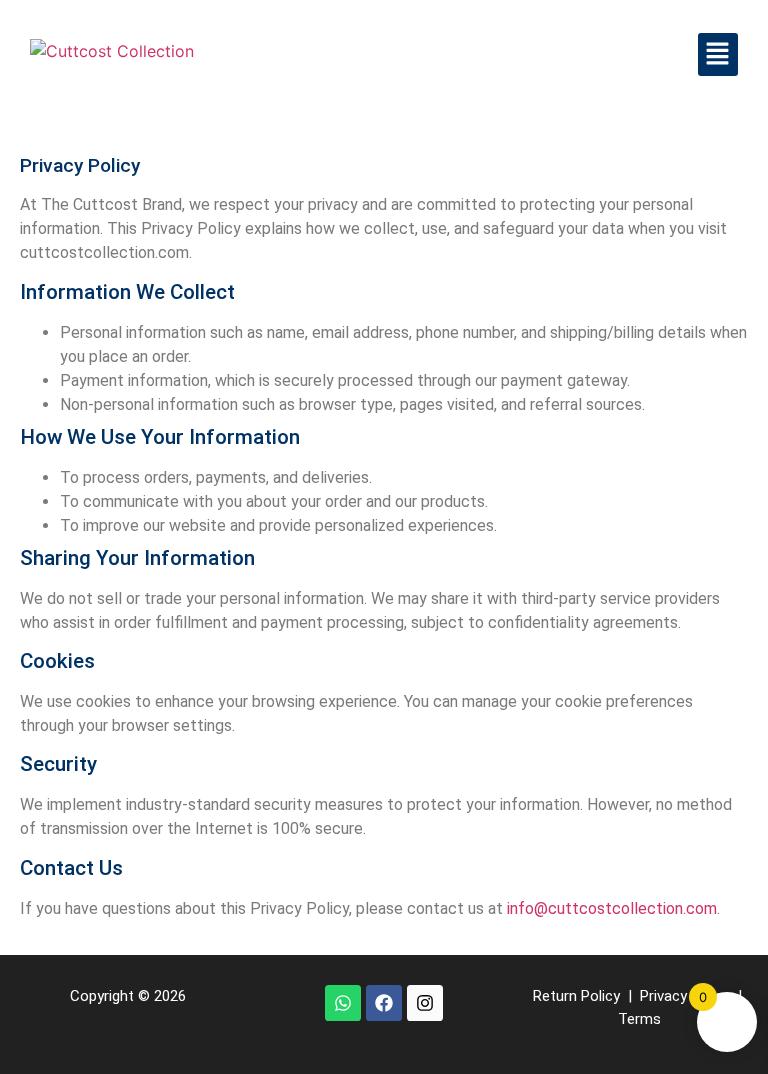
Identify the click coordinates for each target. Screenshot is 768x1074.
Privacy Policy (685, 996)
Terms (639, 1019)
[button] (718, 54)
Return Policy (576, 996)
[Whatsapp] (343, 1003)
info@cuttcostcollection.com (612, 908)
